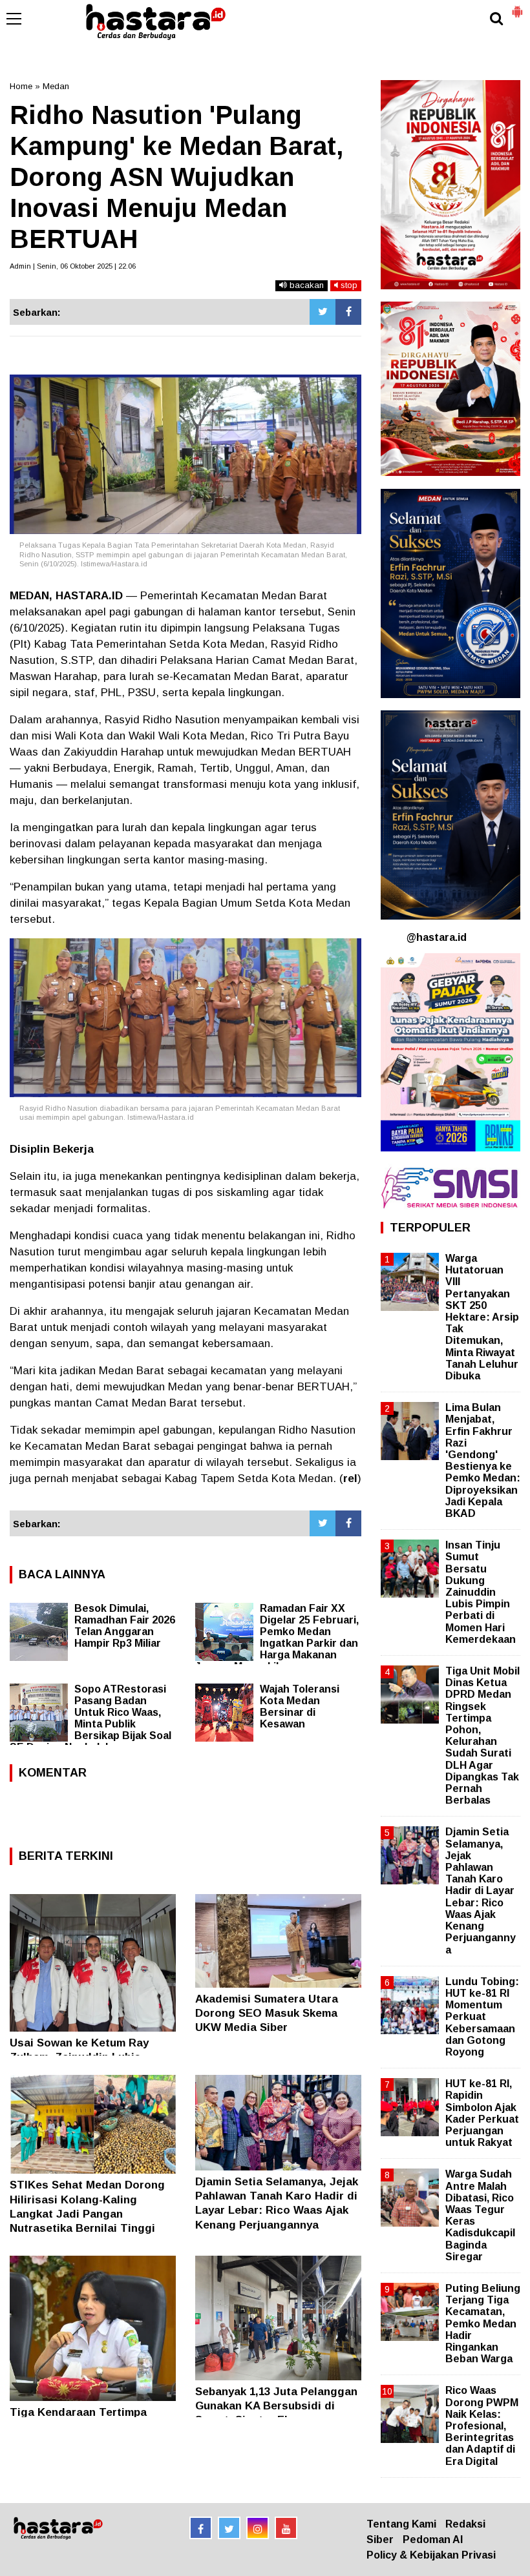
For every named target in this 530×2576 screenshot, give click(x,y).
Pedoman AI (433, 2540)
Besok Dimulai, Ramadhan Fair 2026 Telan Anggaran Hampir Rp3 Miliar (125, 1626)
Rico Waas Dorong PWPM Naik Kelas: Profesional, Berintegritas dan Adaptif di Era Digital (482, 2426)
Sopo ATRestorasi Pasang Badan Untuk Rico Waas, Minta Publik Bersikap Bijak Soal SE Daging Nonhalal (90, 1718)
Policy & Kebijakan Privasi (431, 2555)
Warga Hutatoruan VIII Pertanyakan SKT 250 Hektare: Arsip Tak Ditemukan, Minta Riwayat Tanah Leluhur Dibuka (482, 1317)
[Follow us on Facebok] (201, 2528)
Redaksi (465, 2524)
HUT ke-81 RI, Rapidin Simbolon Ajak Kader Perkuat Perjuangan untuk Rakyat (482, 2113)
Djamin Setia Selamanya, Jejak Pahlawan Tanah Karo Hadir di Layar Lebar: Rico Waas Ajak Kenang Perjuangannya (481, 1891)
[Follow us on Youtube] (286, 2528)
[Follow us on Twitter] (229, 2528)
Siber (380, 2540)
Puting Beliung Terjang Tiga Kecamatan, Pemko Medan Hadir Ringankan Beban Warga (483, 2324)
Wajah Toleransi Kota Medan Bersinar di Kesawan (300, 1706)
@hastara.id (437, 937)
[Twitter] (323, 312)
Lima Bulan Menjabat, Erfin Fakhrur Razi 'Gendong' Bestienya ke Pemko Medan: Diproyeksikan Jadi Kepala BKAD (483, 1460)
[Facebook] (348, 312)
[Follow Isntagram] (258, 2528)
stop (348, 285)
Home (21, 86)
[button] (517, 6)
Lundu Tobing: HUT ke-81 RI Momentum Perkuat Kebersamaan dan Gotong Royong (482, 2017)
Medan (56, 86)
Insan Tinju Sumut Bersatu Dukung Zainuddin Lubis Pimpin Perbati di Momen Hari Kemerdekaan (481, 1592)
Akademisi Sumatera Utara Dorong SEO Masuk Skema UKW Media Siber (267, 2013)
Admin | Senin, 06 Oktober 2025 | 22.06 (73, 266)
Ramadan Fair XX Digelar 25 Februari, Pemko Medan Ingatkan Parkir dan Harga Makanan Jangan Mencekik (277, 1637)
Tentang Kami (401, 2524)
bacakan (305, 285)
